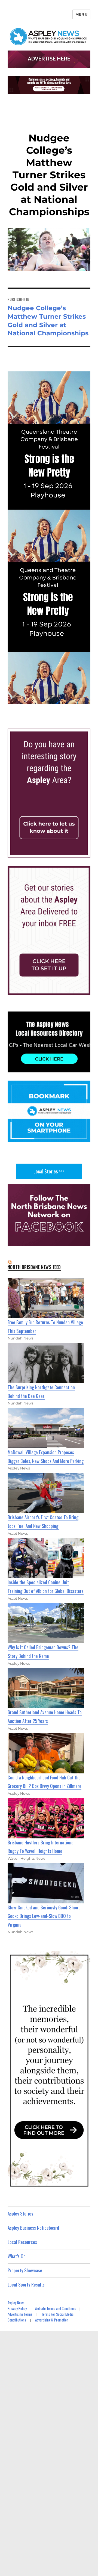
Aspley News (16, 2303)
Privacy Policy (17, 2308)
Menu (81, 14)
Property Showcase (25, 2270)
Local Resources (22, 2242)
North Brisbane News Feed (34, 1267)
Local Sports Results (26, 2284)
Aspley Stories (20, 2213)
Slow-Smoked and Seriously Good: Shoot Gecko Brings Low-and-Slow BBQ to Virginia (44, 1916)
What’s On (17, 2256)
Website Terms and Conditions (56, 2308)
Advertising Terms (20, 2314)
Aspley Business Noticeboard (33, 2228)
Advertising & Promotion (52, 2320)
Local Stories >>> (49, 1171)
